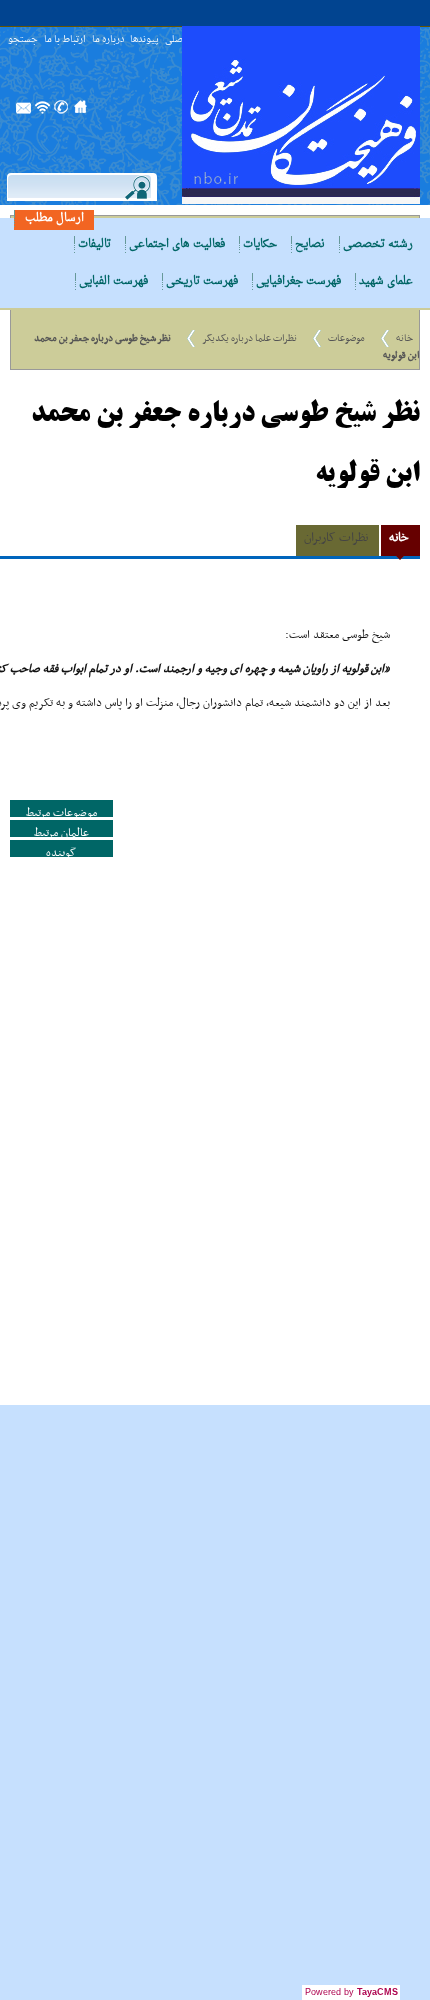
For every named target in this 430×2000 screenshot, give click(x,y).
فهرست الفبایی (113, 281)
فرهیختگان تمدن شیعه (301, 115)
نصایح (310, 244)
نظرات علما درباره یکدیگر (249, 338)
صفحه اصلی (81, 113)
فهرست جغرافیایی (298, 281)
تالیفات (94, 244)
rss (43, 113)
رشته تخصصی (378, 244)
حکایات (260, 244)
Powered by (351, 1992)
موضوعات (346, 338)
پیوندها (144, 40)
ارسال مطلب (54, 218)
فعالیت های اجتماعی (177, 244)
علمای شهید (386, 281)
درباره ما (108, 40)
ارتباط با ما (65, 40)
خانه (404, 338)
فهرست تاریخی (202, 281)
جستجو (23, 40)
